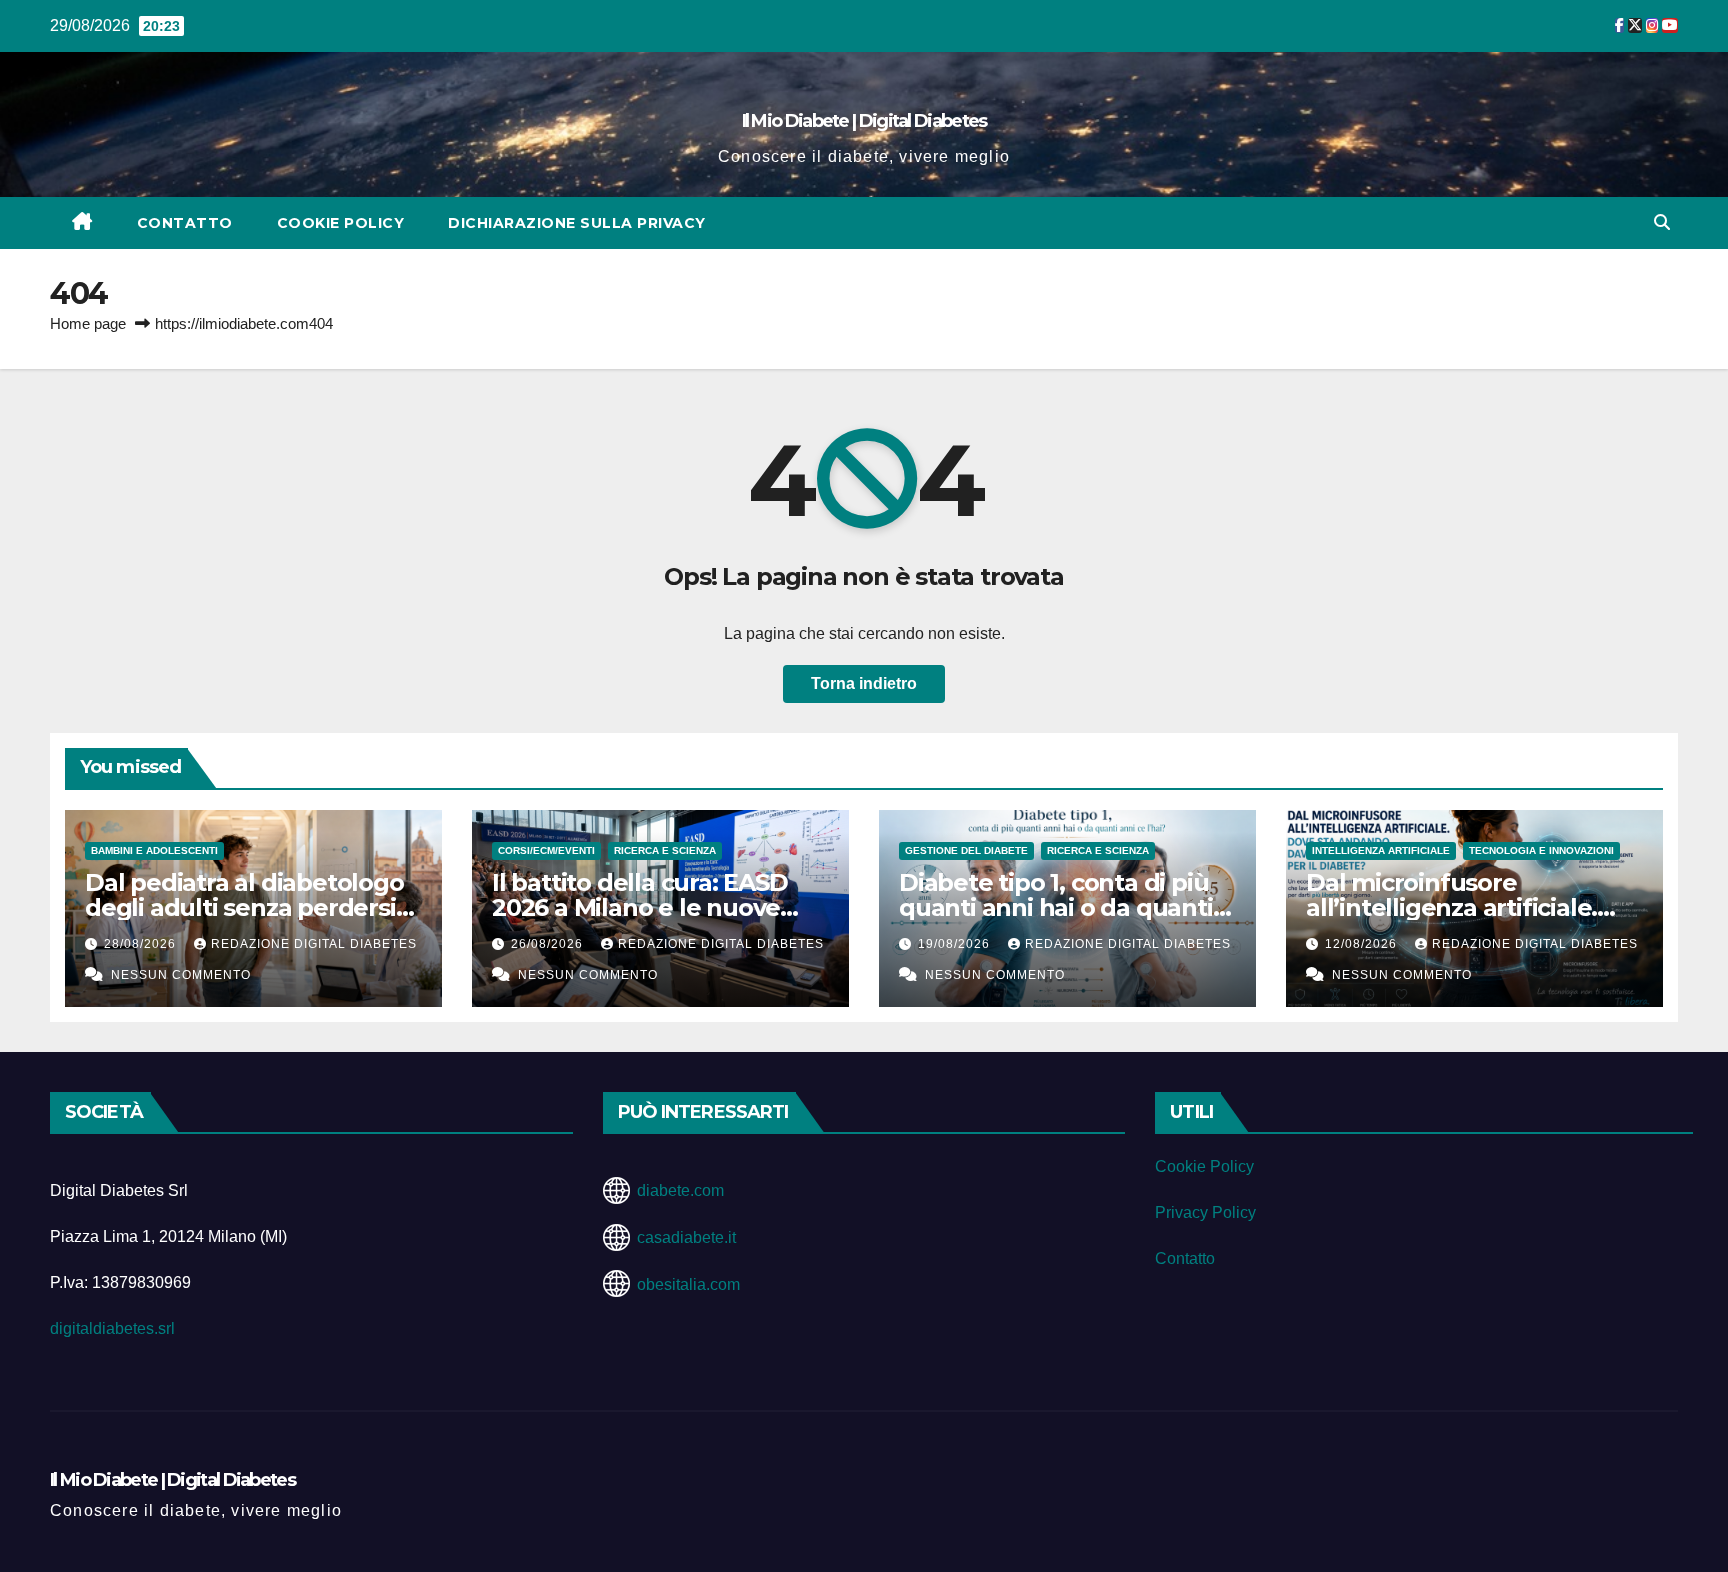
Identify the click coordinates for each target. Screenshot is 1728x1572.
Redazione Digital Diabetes (314, 944)
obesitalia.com (688, 1284)
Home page (88, 323)
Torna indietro (864, 683)
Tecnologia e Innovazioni (1541, 850)
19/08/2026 (956, 944)
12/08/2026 (1363, 944)
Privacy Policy (1205, 1212)
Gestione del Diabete (966, 850)
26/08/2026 (549, 944)
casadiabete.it (686, 1237)
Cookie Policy (341, 223)
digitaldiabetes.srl (112, 1328)
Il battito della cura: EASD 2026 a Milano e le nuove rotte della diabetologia (640, 907)
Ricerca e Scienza (665, 850)
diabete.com (680, 1190)
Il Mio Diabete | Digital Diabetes (864, 121)
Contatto (185, 223)
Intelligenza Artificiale (1381, 850)
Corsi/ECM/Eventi (546, 850)
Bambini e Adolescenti (154, 850)
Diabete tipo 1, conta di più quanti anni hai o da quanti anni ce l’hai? (1056, 907)
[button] (1662, 222)
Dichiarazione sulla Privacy (577, 223)
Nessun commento (181, 975)
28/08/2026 (142, 944)
